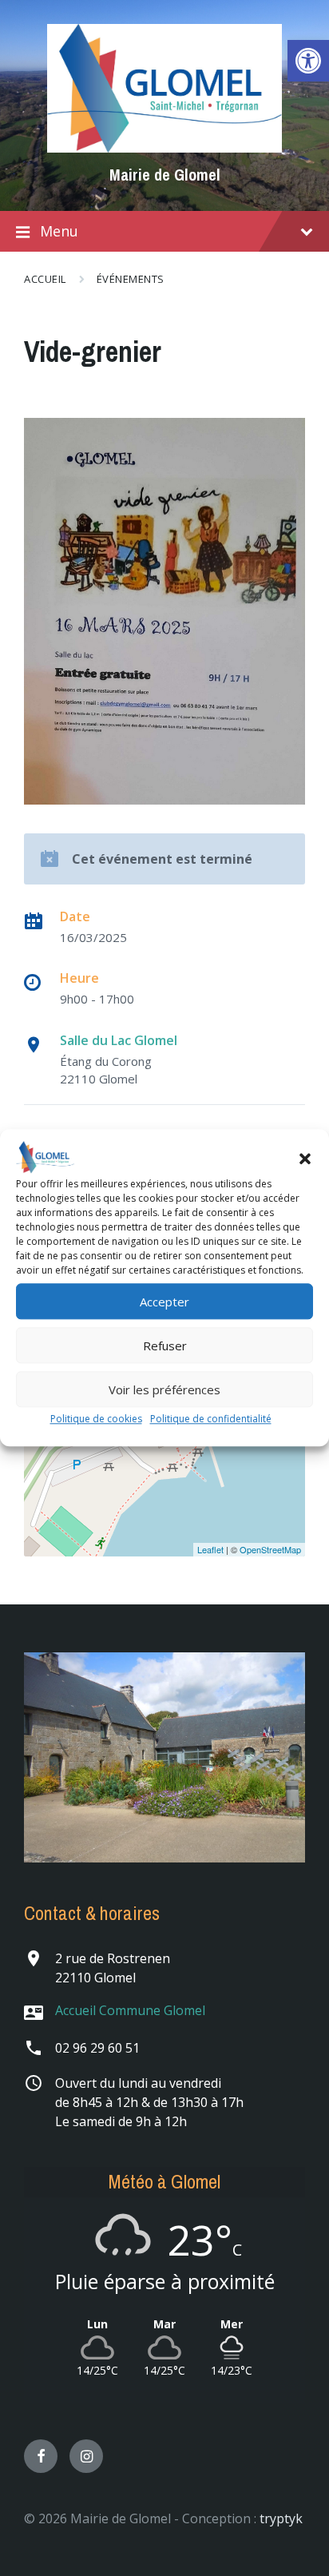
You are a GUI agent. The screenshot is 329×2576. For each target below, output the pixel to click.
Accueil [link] (45, 279)
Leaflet (210, 1549)
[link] (308, 61)
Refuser (165, 1346)
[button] (305, 1159)
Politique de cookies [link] (96, 1419)
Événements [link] (131, 279)
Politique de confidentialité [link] (211, 1419)
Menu (59, 231)
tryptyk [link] (281, 2518)
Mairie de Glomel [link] (165, 175)
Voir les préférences (164, 1389)
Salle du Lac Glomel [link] (119, 1040)
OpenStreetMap (270, 1549)
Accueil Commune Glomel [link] (130, 2010)
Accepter (164, 1302)
